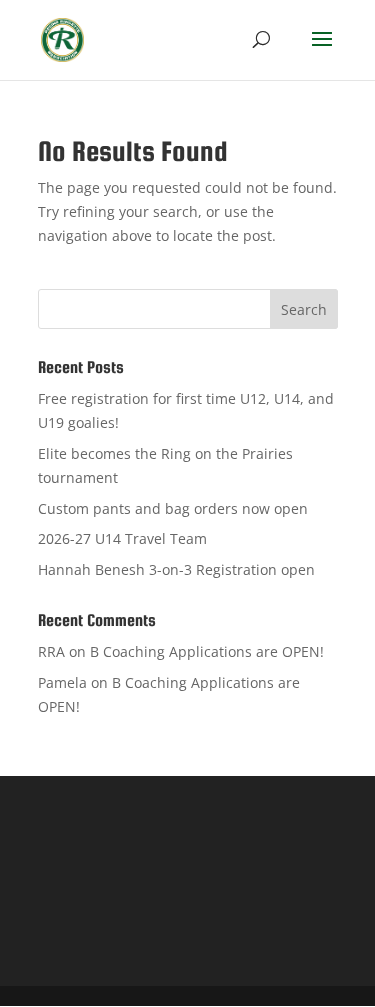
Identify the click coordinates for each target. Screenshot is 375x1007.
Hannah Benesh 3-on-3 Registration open (176, 569)
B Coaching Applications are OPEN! (207, 651)
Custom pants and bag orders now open (173, 508)
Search (304, 309)
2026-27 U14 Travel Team (122, 538)
